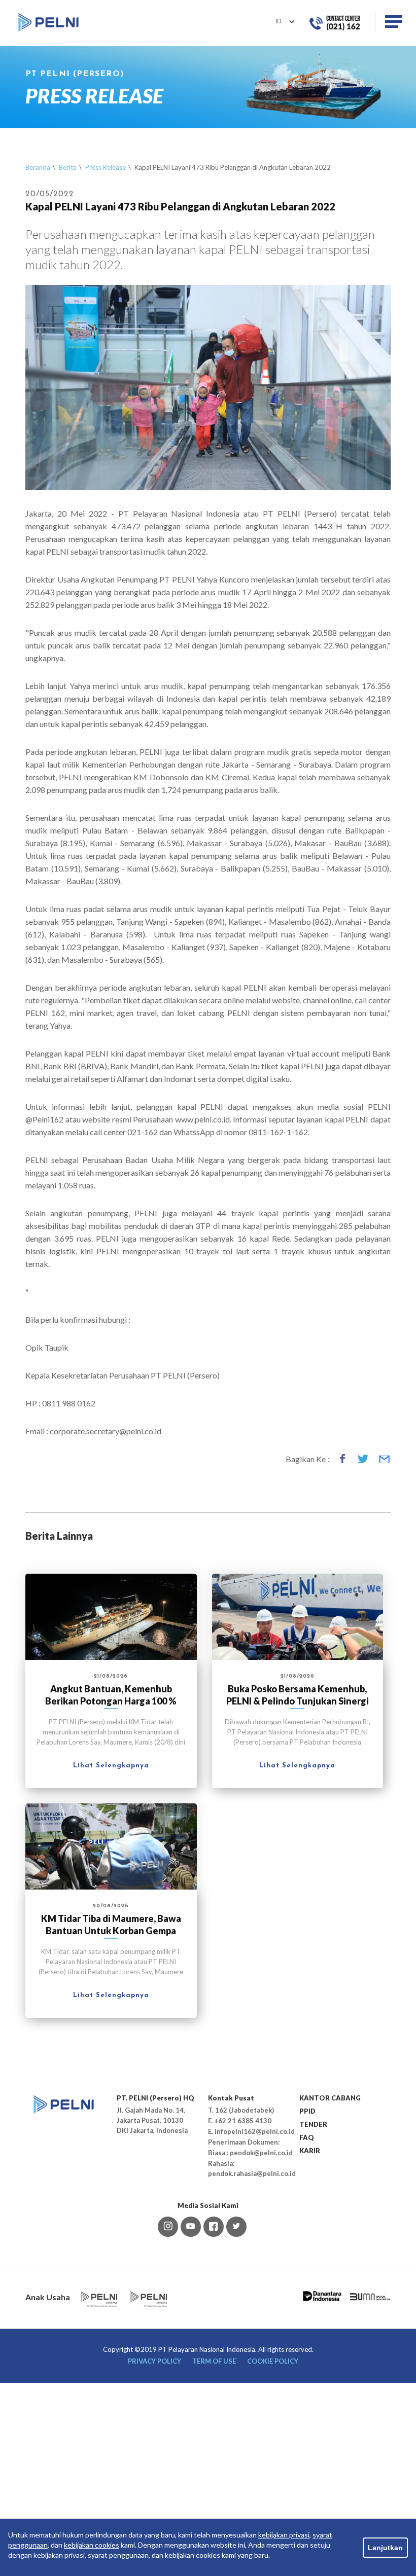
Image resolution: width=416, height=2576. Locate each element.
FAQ (307, 2137)
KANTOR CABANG (330, 2098)
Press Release (106, 167)
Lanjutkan (385, 2548)
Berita (68, 167)
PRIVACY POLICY (154, 2361)
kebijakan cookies (92, 2545)
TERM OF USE (214, 2361)
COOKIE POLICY (273, 2361)
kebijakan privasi (284, 2535)
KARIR (310, 2151)
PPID (307, 2111)
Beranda (38, 167)
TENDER (313, 2124)
